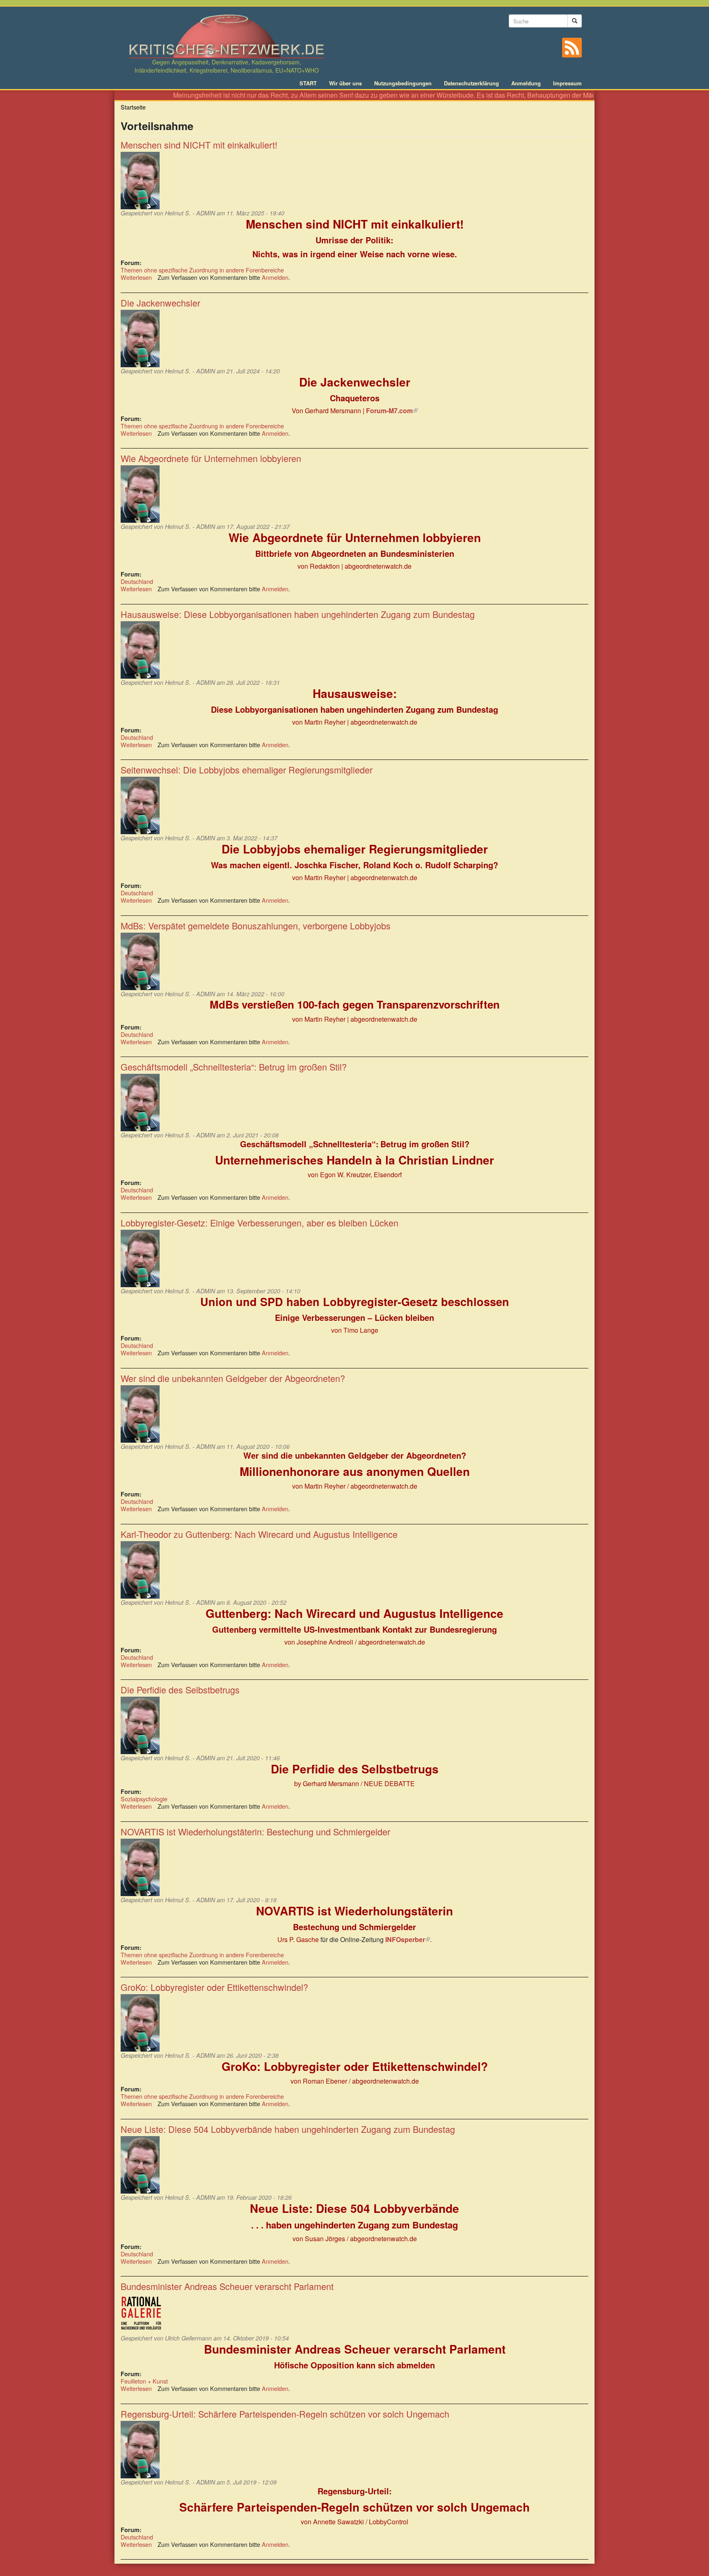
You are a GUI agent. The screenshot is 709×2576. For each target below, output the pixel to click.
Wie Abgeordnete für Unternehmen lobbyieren (211, 458)
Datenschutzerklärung (471, 83)
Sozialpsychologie (144, 1799)
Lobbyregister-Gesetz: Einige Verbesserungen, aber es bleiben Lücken (260, 1223)
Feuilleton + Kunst (144, 2381)
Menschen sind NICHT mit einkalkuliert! (199, 145)
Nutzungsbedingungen (403, 83)
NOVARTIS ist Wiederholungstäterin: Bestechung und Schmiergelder (255, 1831)
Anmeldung (526, 83)
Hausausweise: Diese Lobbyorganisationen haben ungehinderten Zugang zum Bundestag (298, 614)
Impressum (567, 83)
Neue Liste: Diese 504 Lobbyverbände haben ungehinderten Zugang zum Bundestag (288, 2129)
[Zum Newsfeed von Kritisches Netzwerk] (572, 48)
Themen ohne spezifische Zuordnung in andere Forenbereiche (202, 270)
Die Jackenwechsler (160, 303)
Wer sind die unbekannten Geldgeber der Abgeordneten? (233, 1378)
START (308, 83)
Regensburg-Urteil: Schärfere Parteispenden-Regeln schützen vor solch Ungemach (285, 2414)
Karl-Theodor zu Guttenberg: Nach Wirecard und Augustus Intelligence (259, 1534)
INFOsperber (408, 1939)
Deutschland (137, 581)
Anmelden (275, 277)
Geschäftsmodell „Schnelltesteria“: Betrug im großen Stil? (234, 1067)
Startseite (133, 107)
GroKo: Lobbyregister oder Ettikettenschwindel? (214, 1987)
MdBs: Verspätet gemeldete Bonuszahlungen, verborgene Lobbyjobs (256, 925)
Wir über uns (345, 83)
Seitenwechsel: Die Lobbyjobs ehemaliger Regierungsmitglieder (247, 770)
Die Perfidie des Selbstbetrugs (180, 1689)
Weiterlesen (136, 277)
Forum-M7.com (392, 411)
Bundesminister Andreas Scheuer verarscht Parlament (227, 2286)
